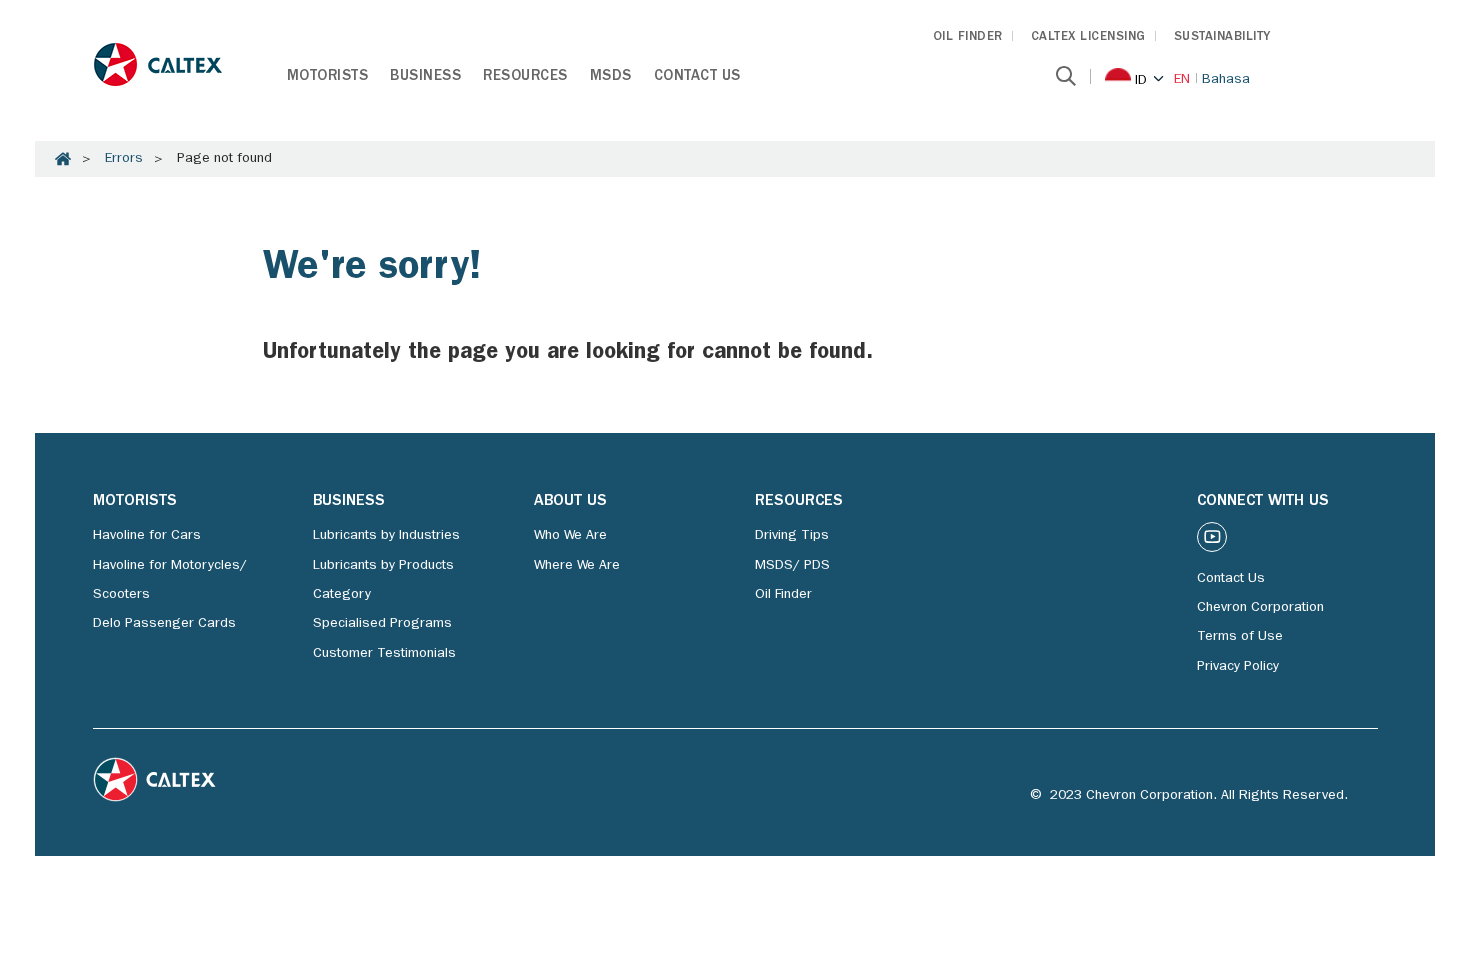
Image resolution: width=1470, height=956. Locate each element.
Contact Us (697, 77)
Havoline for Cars (147, 536)
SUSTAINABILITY (1222, 37)
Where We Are (577, 566)
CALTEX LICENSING (1088, 37)
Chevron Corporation (1260, 608)
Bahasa (1226, 80)
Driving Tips (792, 536)
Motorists (328, 77)
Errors (124, 159)
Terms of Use (1240, 637)
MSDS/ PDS (792, 566)
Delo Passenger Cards (164, 624)
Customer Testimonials (384, 654)
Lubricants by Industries (386, 536)
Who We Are (570, 536)
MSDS (611, 77)
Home (63, 159)
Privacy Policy (1238, 667)
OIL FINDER (968, 37)
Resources (525, 77)
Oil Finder (783, 595)
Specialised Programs (382, 624)
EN (1182, 80)
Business (425, 77)
